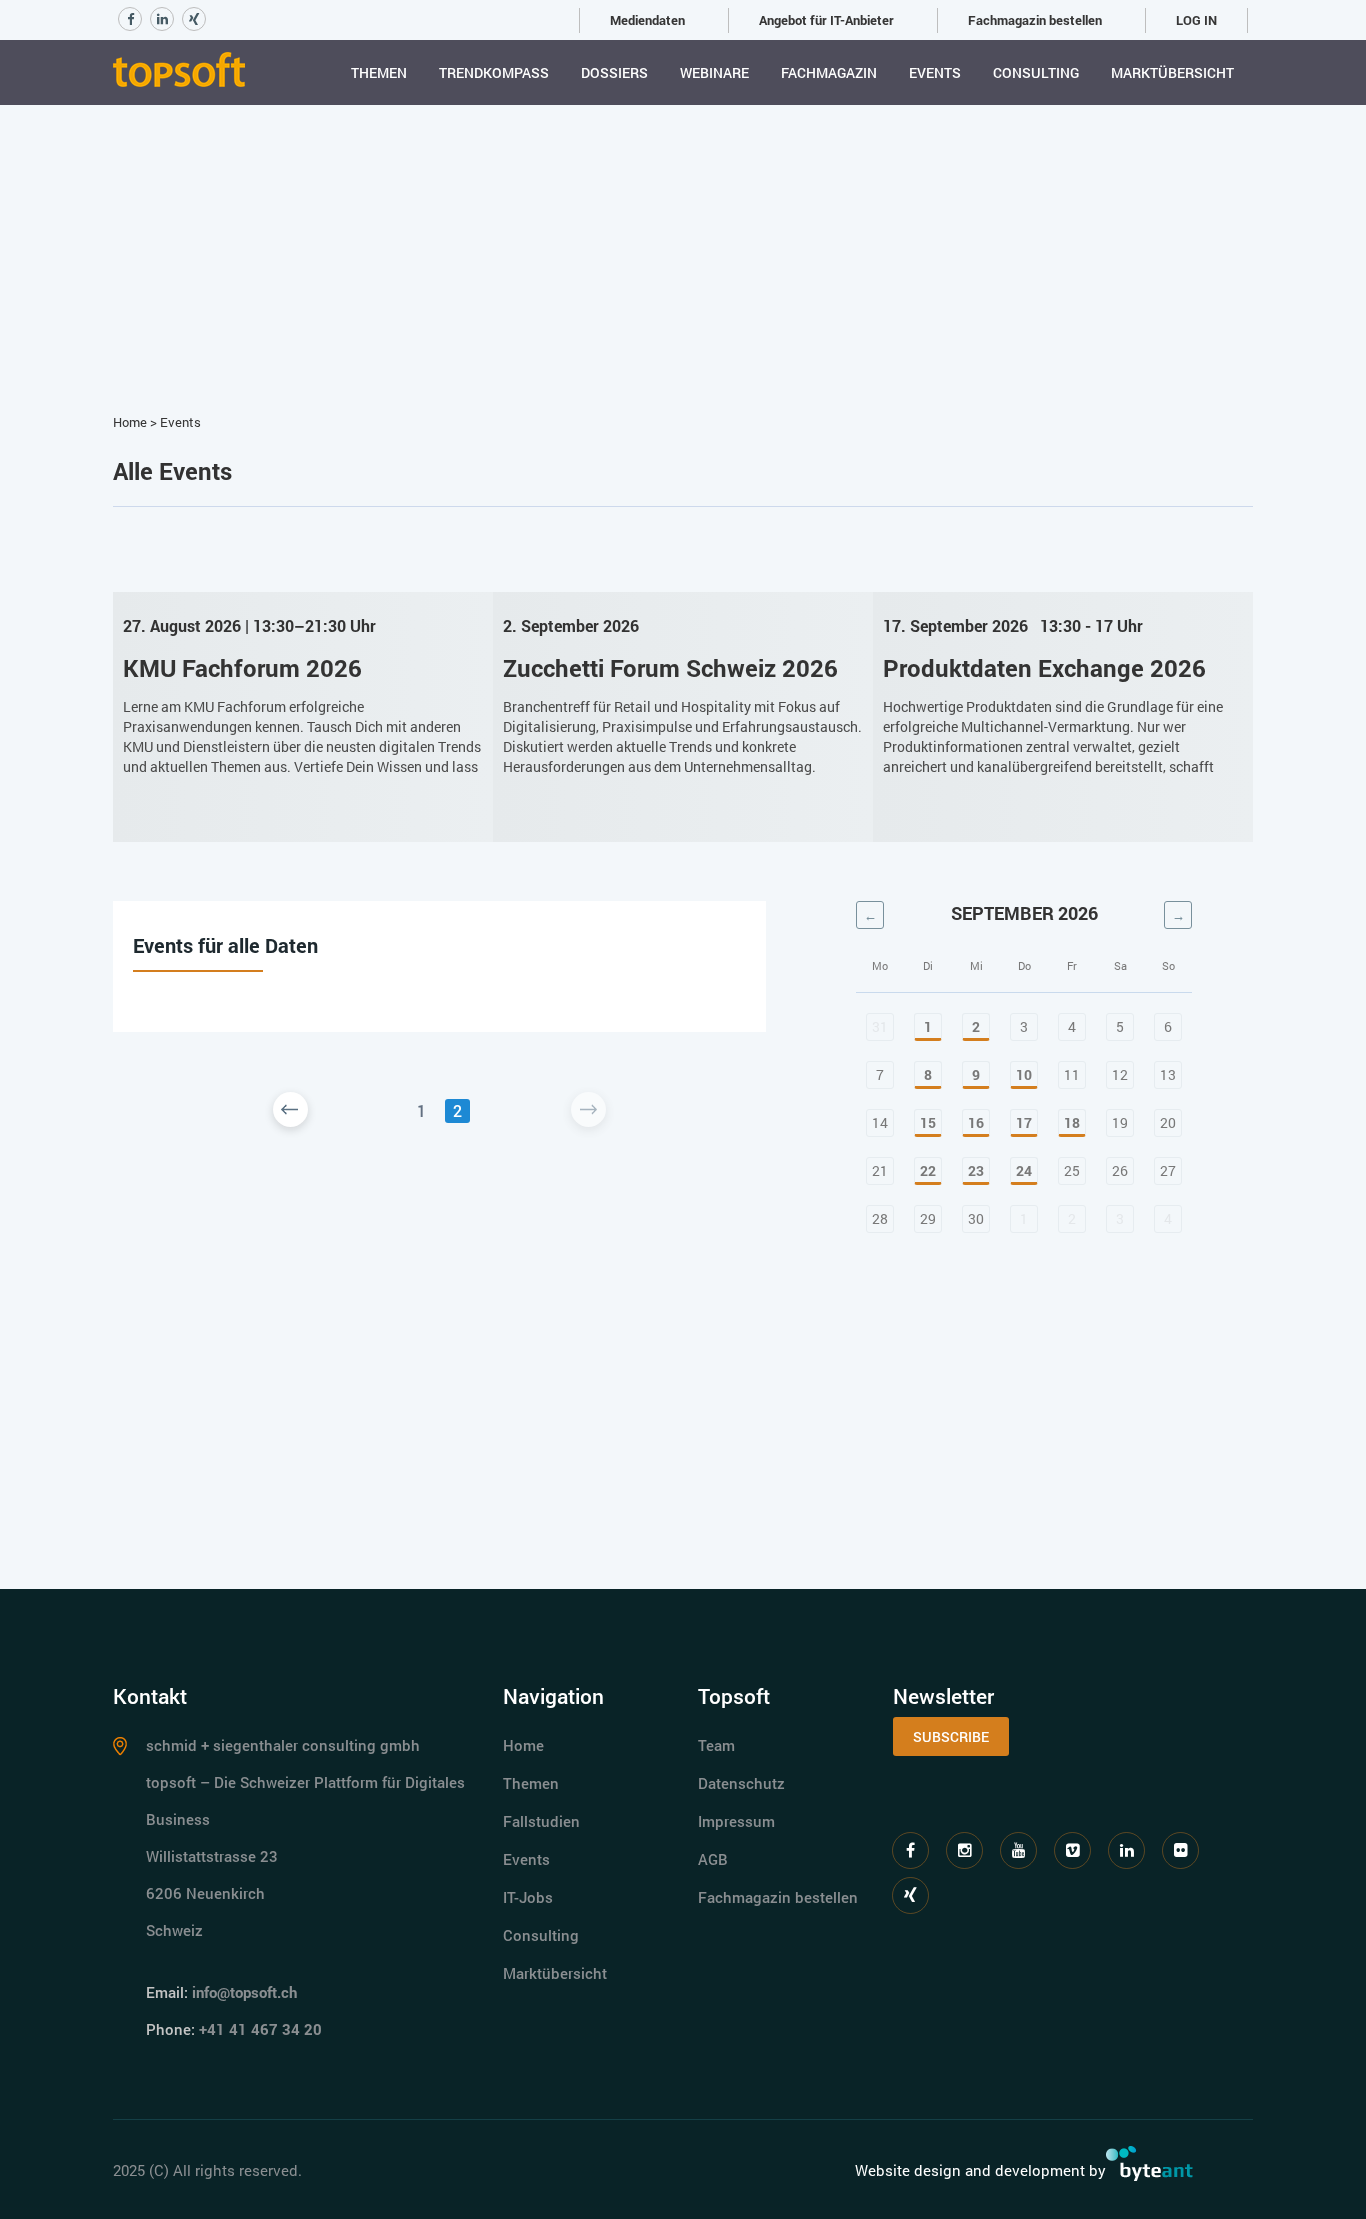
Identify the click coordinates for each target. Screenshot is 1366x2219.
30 (976, 1218)
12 (1120, 1074)
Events (935, 72)
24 (1024, 1170)
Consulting (1036, 72)
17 (1024, 1122)
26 (1120, 1170)
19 (1120, 1122)
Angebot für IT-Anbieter (826, 20)
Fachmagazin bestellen (1035, 20)
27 (1168, 1170)
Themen (379, 72)
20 (1168, 1122)
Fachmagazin (829, 72)
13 (1168, 1074)
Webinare (714, 72)
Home (130, 422)
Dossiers (614, 72)
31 (880, 1026)
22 (928, 1170)
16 (976, 1122)
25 (1072, 1170)
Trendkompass (494, 72)
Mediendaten (647, 20)
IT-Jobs (528, 1897)
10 (1024, 1074)
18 (1072, 1122)
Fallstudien (541, 1821)
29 (928, 1218)
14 (880, 1122)
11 (1072, 1074)
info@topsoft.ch (244, 1992)
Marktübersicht (1172, 72)
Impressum (736, 1821)
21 (880, 1170)
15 (928, 1122)
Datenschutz (741, 1783)
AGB (713, 1859)
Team (716, 1745)
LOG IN (1196, 20)
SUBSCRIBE (951, 1736)
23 (976, 1170)
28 (880, 1218)
